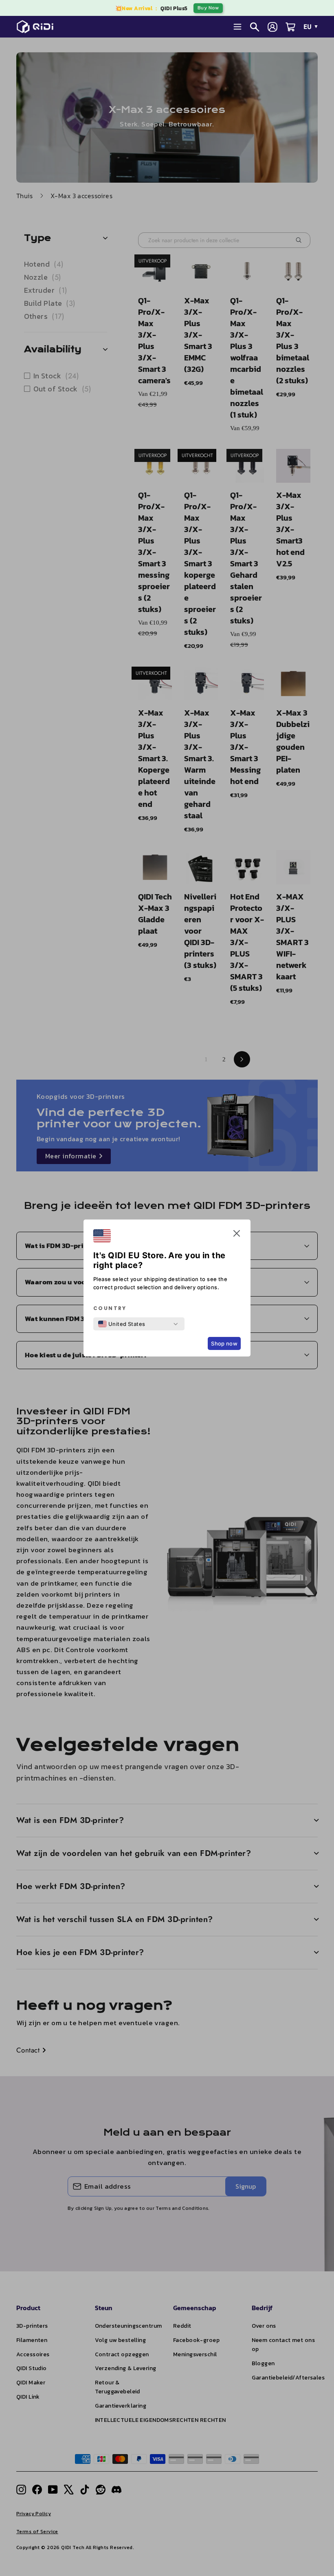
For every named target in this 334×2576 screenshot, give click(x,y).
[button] (237, 1235)
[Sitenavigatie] (237, 27)
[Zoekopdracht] (255, 27)
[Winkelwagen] (290, 27)
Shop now (224, 1343)
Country (110, 1308)
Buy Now (208, 8)
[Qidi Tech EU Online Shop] (38, 27)
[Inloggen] (272, 27)
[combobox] (122, 1324)
